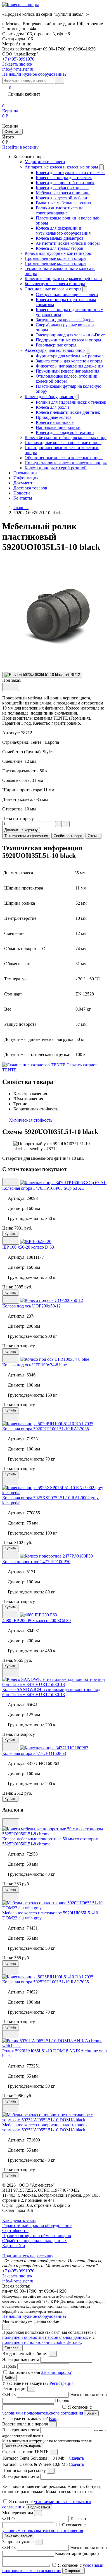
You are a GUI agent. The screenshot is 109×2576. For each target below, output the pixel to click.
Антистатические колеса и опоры (68, 243)
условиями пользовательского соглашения (43, 2413)
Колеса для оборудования (49, 397)
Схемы (93, 836)
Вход (54, 2419)
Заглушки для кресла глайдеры (65, 320)
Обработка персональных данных (35, 2241)
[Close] (53, 2354)
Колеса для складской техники (65, 432)
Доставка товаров (30, 488)
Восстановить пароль (23, 2446)
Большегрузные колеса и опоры (55, 284)
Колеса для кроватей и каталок (65, 183)
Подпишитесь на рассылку (28, 2256)
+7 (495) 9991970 (18, 59)
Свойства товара (68, 836)
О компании (25, 473)
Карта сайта (14, 2246)
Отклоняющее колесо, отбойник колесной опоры (67, 379)
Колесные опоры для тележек (64, 178)
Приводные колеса (54, 417)
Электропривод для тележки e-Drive (70, 335)
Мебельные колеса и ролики (63, 193)
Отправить (74, 2571)
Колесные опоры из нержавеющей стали (63, 279)
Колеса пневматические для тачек (68, 412)
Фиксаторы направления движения (70, 366)
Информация (26, 478)
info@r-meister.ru (18, 69)
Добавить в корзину (21, 830)
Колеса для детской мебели (61, 198)
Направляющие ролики (58, 427)
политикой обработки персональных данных (45, 2337)
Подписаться (39, 2507)
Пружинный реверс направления (67, 371)
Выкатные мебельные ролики (64, 203)
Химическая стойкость (30, 1120)
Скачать (76, 2458)
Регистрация (61, 2383)
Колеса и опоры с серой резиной (56, 468)
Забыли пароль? (56, 2372)
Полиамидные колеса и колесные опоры (63, 443)
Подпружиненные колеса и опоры (68, 340)
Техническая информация (26, 836)
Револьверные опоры (56, 345)
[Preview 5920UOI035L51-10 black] (42, 675)
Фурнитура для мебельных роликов (70, 356)
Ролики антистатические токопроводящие (60, 210)
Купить (10, 1234)
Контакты (23, 498)
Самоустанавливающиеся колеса (67, 294)
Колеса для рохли (52, 407)
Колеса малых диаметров (60, 238)
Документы (24, 483)
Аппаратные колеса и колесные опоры (62, 167)
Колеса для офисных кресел (62, 188)
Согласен (12, 2348)
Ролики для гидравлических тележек (71, 402)
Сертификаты (15, 2230)
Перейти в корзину (20, 147)
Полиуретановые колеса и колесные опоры (66, 463)
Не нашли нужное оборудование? (34, 74)
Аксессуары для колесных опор (55, 350)
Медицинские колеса (45, 162)
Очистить (12, 132)
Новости (22, 493)
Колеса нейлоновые (55, 422)
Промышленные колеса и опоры (55, 258)
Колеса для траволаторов (60, 248)
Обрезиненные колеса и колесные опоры (64, 458)
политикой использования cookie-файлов (42, 2342)
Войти (10, 2378)
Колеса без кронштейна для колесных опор (66, 437)
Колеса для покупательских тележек (70, 173)
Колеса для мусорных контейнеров (58, 253)
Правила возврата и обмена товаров (37, 2236)
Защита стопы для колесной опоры (69, 361)
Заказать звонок (17, 2276)
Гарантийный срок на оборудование (37, 2225)
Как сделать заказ (19, 2220)
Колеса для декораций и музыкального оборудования (63, 231)
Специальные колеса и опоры (54, 289)
